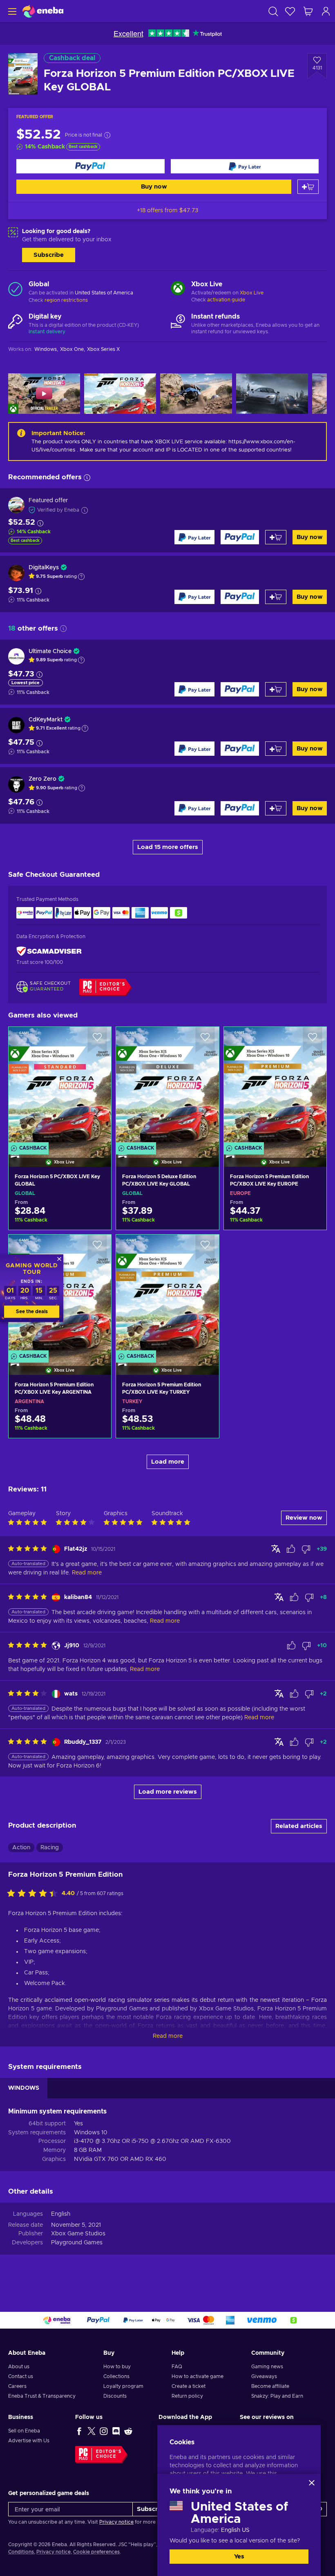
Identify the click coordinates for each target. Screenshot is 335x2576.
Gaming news (267, 2367)
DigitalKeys (44, 568)
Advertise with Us (29, 2441)
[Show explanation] (81, 577)
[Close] (312, 2483)
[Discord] (116, 2431)
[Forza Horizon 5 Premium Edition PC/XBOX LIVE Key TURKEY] (167, 1294)
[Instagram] (104, 2431)
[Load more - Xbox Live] (178, 289)
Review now (304, 1518)
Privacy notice (116, 2522)
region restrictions (66, 300)
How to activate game (198, 2376)
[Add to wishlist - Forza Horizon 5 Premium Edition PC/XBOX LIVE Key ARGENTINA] (97, 1248)
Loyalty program (123, 2386)
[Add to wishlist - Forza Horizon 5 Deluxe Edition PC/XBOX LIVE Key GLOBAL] (205, 1040)
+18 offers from (167, 211)
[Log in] (326, 11)
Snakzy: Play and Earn (277, 2396)
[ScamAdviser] (49, 951)
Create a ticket (189, 2386)
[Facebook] (79, 2431)
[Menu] (11, 11)
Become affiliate (270, 2386)
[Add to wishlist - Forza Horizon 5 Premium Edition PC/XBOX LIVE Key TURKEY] (205, 1248)
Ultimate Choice (50, 651)
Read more (168, 2036)
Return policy (187, 2396)
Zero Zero (42, 779)
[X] (92, 2431)
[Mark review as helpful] (291, 1549)
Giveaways (264, 2376)
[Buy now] (90, 166)
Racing (50, 1848)
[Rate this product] (34, 1894)
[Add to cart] (308, 187)
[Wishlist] (290, 11)
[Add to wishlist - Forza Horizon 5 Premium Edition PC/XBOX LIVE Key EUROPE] (313, 1040)
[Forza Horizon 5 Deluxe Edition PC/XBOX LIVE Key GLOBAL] (167, 1087)
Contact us (21, 2376)
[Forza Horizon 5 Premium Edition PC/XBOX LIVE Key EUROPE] (275, 1087)
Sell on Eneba (24, 2431)
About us (19, 2367)
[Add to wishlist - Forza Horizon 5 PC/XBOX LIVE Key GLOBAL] (97, 1040)
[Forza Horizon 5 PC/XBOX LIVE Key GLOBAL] (60, 1087)
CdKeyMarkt (46, 720)
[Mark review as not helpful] (306, 1549)
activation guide (226, 300)
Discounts (115, 2396)
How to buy (117, 2367)
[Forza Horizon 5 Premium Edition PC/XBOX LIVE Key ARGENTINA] (60, 1426)
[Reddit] (128, 2431)
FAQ (177, 2367)
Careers (17, 2386)
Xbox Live (252, 293)
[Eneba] (43, 11)
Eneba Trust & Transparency (42, 2396)
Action (21, 1848)
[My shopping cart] (308, 11)
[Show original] (276, 1549)
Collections (116, 2376)
